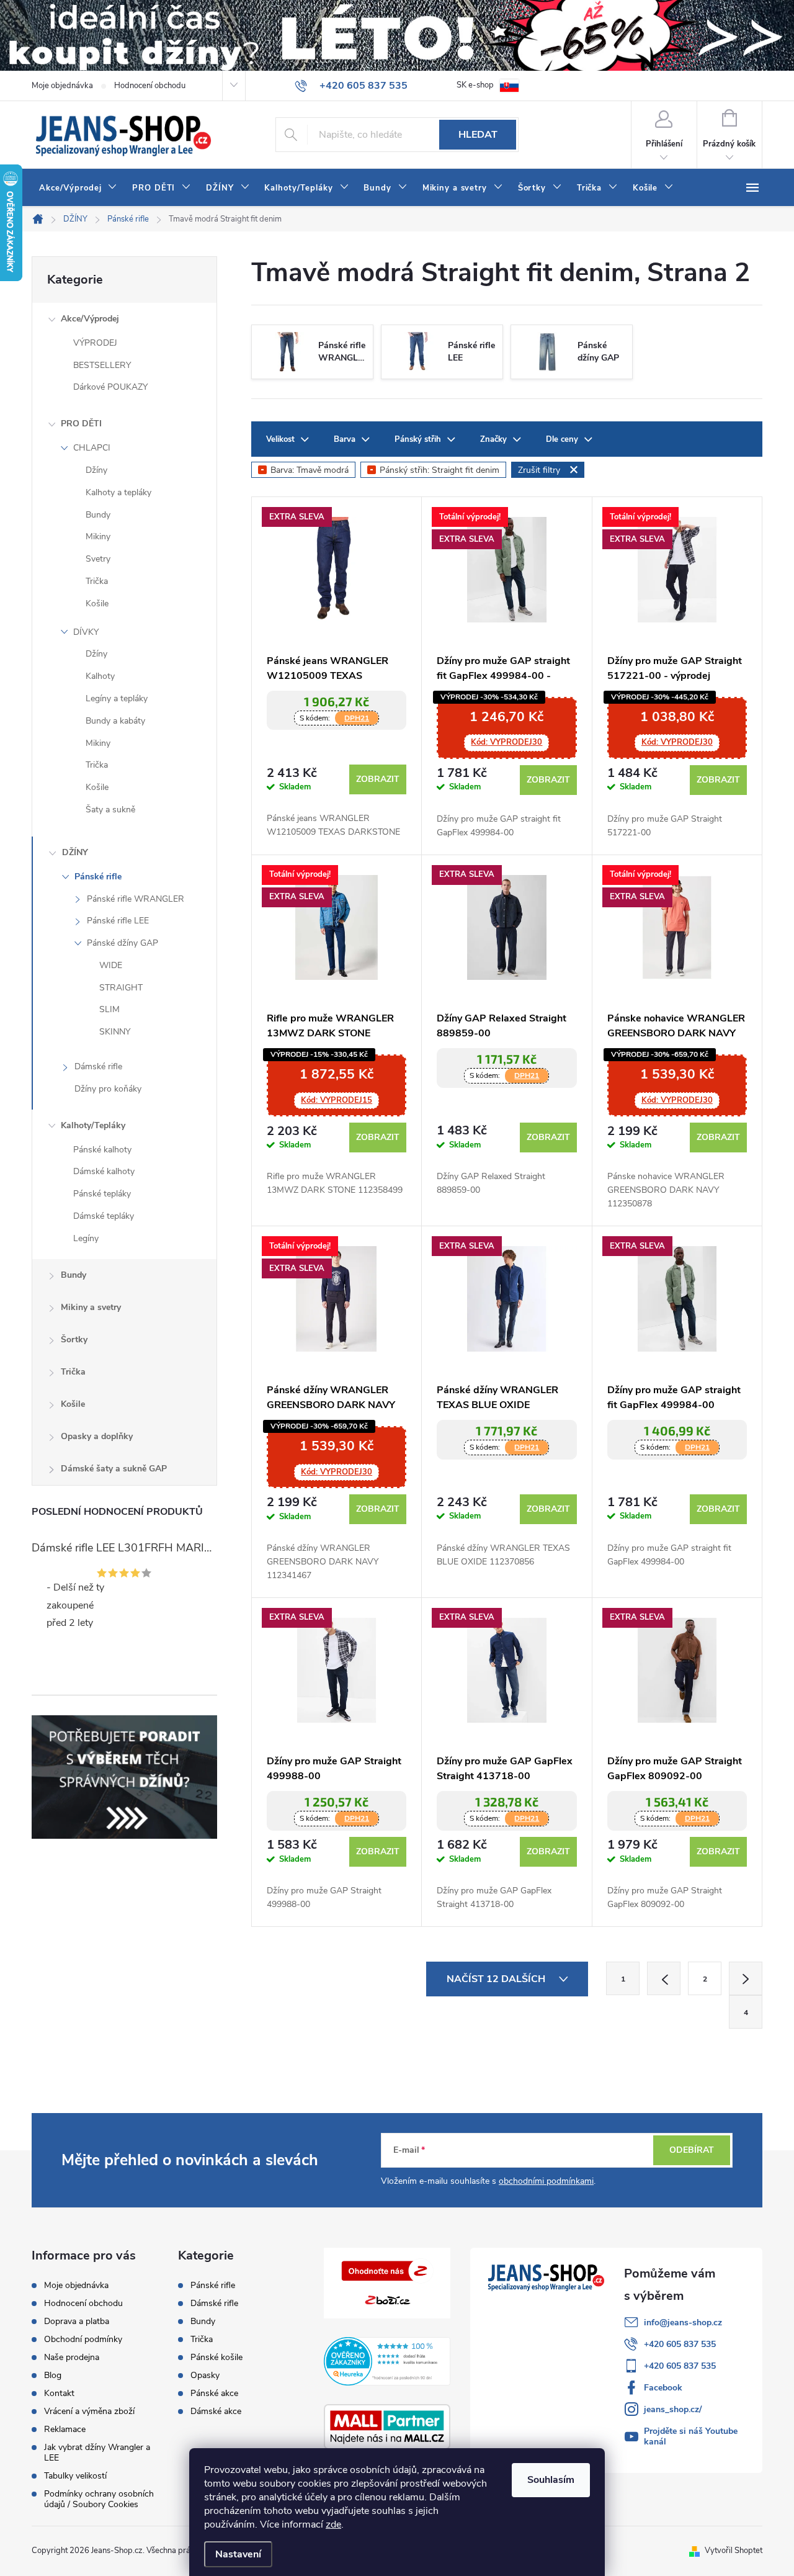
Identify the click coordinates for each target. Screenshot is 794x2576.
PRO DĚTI (81, 424)
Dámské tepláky (104, 1216)
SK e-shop (475, 85)
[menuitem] (78, 188)
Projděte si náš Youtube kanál (691, 2436)
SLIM (109, 1009)
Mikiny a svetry (91, 1307)
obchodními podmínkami (546, 2181)
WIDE (111, 965)
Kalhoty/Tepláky (93, 1125)
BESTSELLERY (102, 365)
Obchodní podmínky (83, 2339)
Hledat (478, 135)
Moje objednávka (62, 86)
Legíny (86, 1238)
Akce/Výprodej (90, 319)
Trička (97, 581)
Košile (97, 604)
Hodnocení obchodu (150, 86)
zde (333, 2524)
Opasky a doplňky (97, 1436)
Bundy (98, 515)
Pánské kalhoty (102, 1150)
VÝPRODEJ (95, 343)
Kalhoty (100, 676)
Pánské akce (214, 2394)
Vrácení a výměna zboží (89, 2411)
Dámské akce (216, 2412)
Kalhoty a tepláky (118, 492)
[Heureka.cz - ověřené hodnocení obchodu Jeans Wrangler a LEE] (387, 2361)
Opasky (205, 2376)
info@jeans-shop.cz (683, 2322)
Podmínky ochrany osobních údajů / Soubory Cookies (99, 2499)
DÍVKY (86, 632)
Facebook (663, 2388)
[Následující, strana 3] (746, 1978)
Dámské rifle (98, 1066)
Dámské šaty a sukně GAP (114, 1469)
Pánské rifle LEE (118, 921)
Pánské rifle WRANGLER (136, 899)
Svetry (98, 559)
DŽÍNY (75, 852)
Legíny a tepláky (117, 698)
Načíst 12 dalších (497, 1979)
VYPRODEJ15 (337, 1100)
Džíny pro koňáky (108, 1089)
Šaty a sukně (110, 810)
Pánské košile (216, 2358)
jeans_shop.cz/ (673, 2409)
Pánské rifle (98, 877)
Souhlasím (551, 2480)
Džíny (96, 470)
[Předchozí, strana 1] (664, 1978)
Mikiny (98, 536)
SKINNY (115, 1032)
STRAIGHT (121, 988)
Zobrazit (378, 779)
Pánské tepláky (102, 1194)
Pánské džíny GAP (123, 943)
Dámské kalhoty (104, 1171)
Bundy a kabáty (115, 721)
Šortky (74, 1340)
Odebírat (692, 2150)
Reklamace (65, 2429)
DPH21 (357, 718)
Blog (53, 2375)
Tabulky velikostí (75, 2476)
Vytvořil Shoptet (734, 2551)
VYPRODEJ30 (506, 742)
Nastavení (238, 2554)
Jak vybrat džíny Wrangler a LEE (97, 2453)
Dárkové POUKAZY (110, 387)
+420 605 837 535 (680, 2344)
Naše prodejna (72, 2357)
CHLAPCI (92, 448)
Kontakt (59, 2393)
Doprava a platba (77, 2321)
